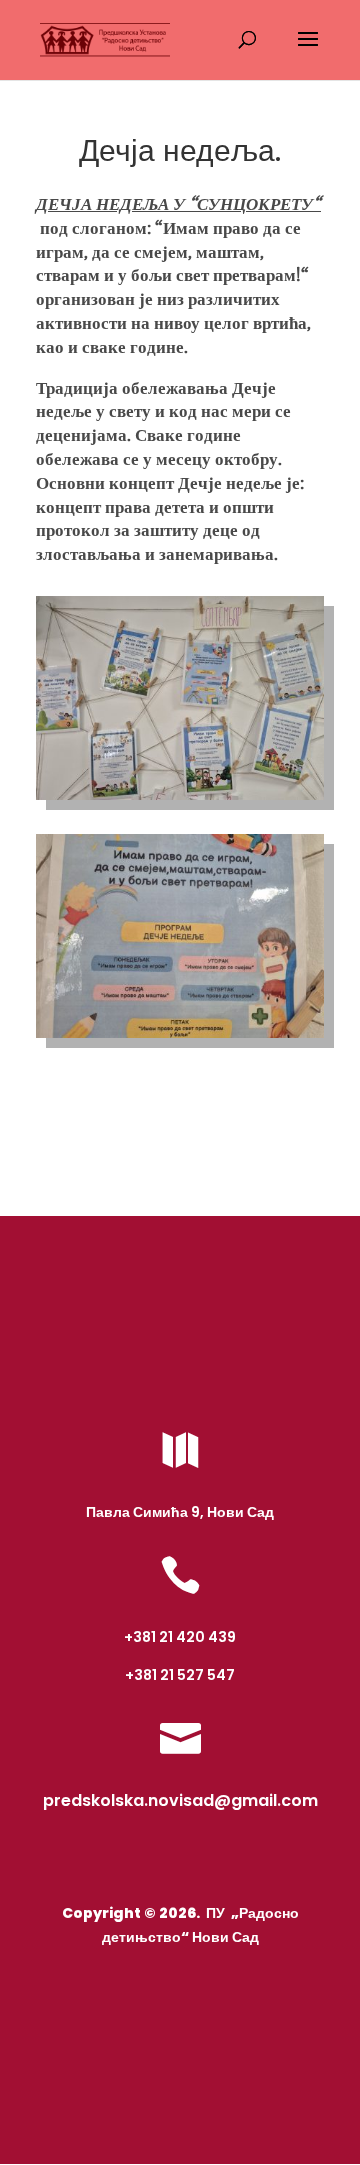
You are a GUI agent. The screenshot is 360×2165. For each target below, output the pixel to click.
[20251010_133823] (180, 1038)
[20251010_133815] (180, 800)
